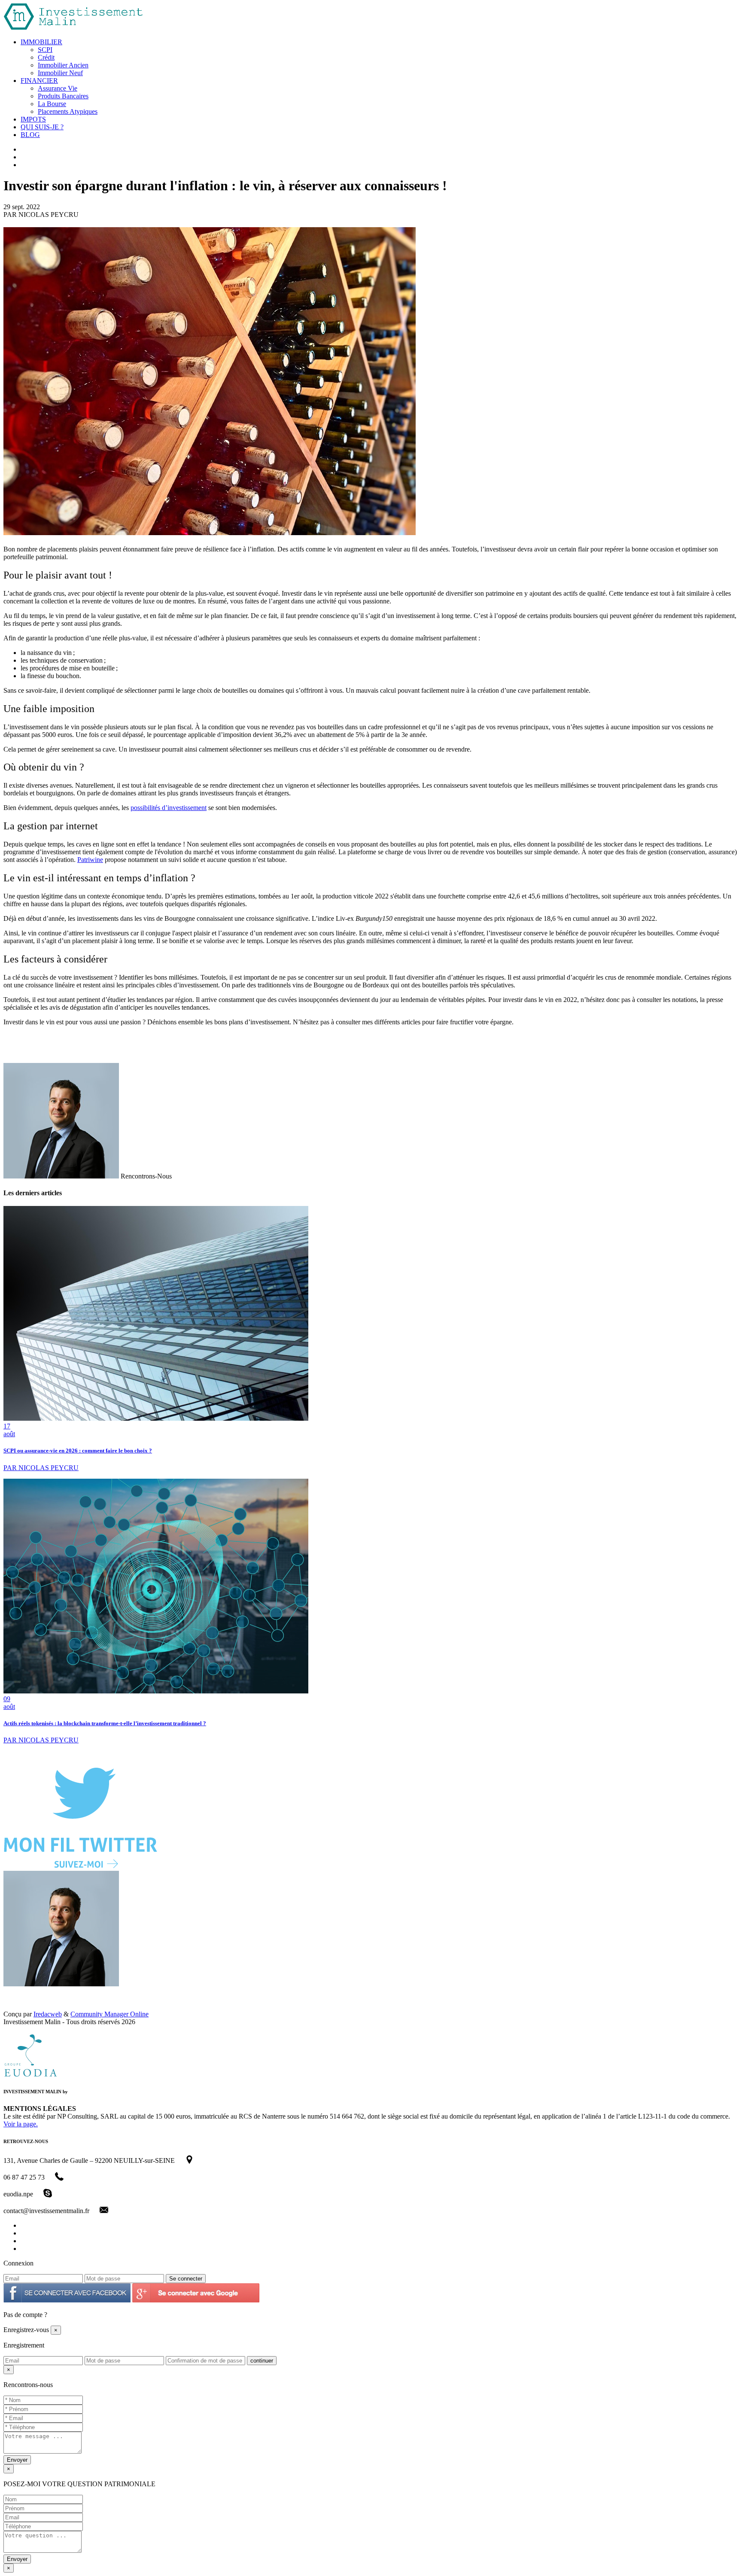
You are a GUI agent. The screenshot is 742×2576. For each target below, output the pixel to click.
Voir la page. (21, 2124)
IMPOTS (33, 119)
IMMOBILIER (41, 42)
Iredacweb (48, 2014)
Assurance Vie (58, 88)
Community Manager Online (109, 2014)
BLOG (30, 135)
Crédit (46, 57)
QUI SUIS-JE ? (42, 127)
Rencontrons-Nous (146, 1176)
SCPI (45, 50)
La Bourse (52, 104)
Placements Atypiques (68, 111)
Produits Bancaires (63, 96)
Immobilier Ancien (63, 65)
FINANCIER (39, 81)
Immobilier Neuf (60, 73)
